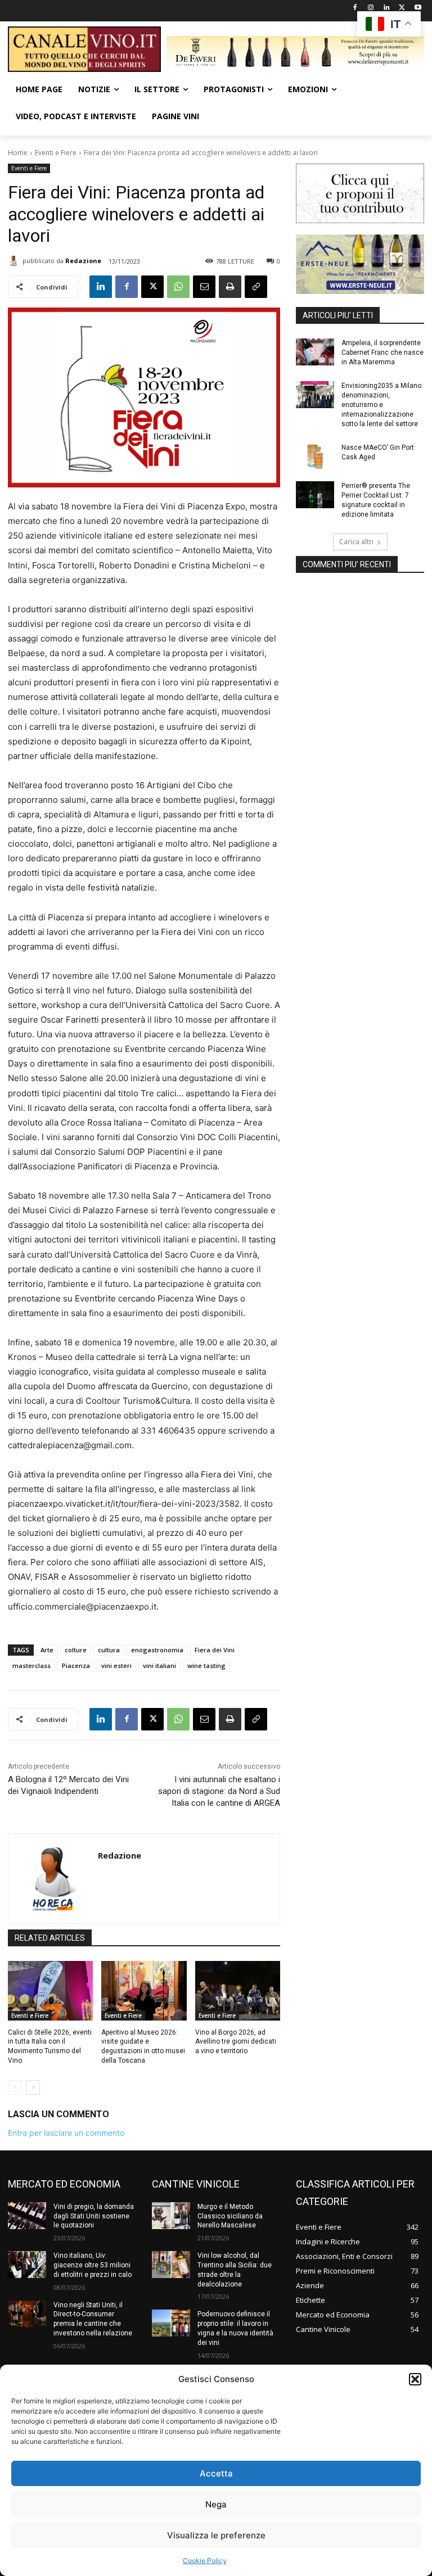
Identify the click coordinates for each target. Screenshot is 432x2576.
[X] (402, 8)
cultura (109, 1650)
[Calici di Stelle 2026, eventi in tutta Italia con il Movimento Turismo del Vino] (50, 1991)
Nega (216, 2504)
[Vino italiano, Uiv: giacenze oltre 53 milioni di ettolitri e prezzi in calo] (27, 2265)
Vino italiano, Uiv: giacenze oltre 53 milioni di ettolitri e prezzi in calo (93, 2265)
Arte (47, 1650)
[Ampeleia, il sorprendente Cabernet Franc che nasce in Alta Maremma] (315, 352)
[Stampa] (230, 287)
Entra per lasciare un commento (66, 2133)
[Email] (204, 287)
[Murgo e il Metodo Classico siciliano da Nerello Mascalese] (171, 2216)
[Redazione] (15, 261)
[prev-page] (15, 2087)
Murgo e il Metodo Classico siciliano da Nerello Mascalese (230, 2216)
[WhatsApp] (178, 287)
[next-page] (33, 2087)
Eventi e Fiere (56, 153)
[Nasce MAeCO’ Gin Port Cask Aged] (315, 457)
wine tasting (206, 1666)
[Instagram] (371, 8)
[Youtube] (418, 8)
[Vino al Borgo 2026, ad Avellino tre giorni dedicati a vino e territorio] (238, 1991)
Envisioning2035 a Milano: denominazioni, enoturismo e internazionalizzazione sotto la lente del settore (382, 405)
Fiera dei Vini (215, 1650)
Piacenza (76, 1666)
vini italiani (159, 1666)
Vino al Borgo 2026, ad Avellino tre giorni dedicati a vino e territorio (236, 2042)
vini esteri (116, 1666)
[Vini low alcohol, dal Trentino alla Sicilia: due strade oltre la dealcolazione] (171, 2265)
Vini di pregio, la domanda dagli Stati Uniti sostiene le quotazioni (94, 2216)
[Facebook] (355, 8)
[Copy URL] (256, 287)
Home (18, 153)
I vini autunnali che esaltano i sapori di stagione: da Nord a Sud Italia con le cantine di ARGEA (219, 1791)
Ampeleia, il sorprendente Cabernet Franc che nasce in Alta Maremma (382, 352)
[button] (415, 2379)
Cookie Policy (205, 2561)
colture (76, 1650)
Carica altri (356, 542)
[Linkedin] (387, 8)
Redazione (83, 261)
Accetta (216, 2473)
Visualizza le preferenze (216, 2535)
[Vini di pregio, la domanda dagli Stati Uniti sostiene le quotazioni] (27, 2216)
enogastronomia (157, 1650)
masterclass (31, 1666)
